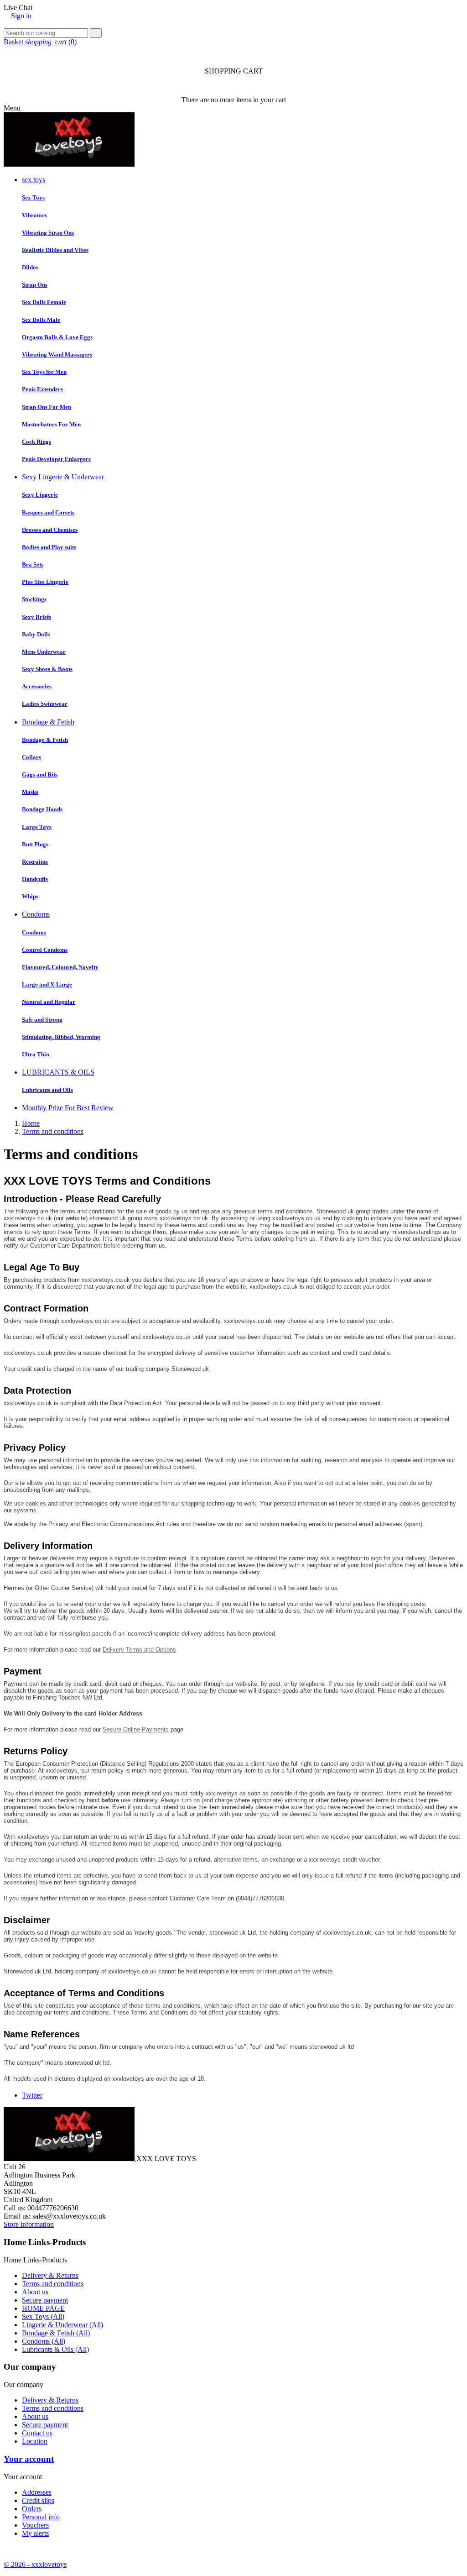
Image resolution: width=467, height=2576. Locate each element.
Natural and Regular (49, 1002)
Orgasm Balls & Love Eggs (57, 337)
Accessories (37, 686)
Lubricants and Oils (47, 1090)
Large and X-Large (47, 984)
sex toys (34, 180)
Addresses (37, 2492)
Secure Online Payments (136, 1729)
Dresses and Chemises (50, 530)
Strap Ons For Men (47, 407)
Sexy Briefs (36, 617)
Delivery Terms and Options (139, 1650)
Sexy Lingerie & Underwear (63, 477)
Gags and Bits (40, 774)
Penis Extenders (42, 389)
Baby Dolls (36, 634)
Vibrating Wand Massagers (57, 354)
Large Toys (37, 827)
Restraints (35, 862)
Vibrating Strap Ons (48, 233)
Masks (30, 792)
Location (35, 2441)
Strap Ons (35, 285)
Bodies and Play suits (49, 547)
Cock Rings (36, 442)
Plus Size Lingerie (45, 582)
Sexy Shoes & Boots (47, 669)
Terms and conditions (53, 2284)
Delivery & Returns (50, 2275)
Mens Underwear (44, 652)
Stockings (34, 599)
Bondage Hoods (42, 809)
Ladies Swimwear (45, 704)
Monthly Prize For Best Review (68, 1108)
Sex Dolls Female (44, 302)
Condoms (36, 914)
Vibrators (34, 215)
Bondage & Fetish (48, 722)
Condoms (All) (44, 2341)
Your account (29, 2459)
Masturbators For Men (51, 424)
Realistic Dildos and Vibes (55, 250)
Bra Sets (33, 564)
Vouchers (35, 2525)
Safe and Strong (42, 1020)
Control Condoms (45, 950)
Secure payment (45, 2300)
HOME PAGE (43, 2308)
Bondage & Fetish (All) (56, 2333)
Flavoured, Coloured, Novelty (60, 967)
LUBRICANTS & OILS (58, 1072)
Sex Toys (33, 197)
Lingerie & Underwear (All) (62, 2325)
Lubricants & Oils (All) (55, 2349)
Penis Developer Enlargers (56, 459)
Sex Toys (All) (43, 2316)
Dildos (30, 267)
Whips (30, 896)
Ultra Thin (36, 1054)
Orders (32, 2509)
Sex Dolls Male (41, 320)
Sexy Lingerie (40, 495)
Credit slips (38, 2500)
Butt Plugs (35, 844)
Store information (29, 2224)
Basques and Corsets (48, 512)
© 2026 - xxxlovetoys (35, 2564)
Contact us (37, 2433)
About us (35, 2292)
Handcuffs (35, 879)
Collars (31, 757)
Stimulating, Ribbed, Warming (61, 1037)
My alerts (35, 2533)
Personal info (41, 2517)
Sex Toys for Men (44, 372)
